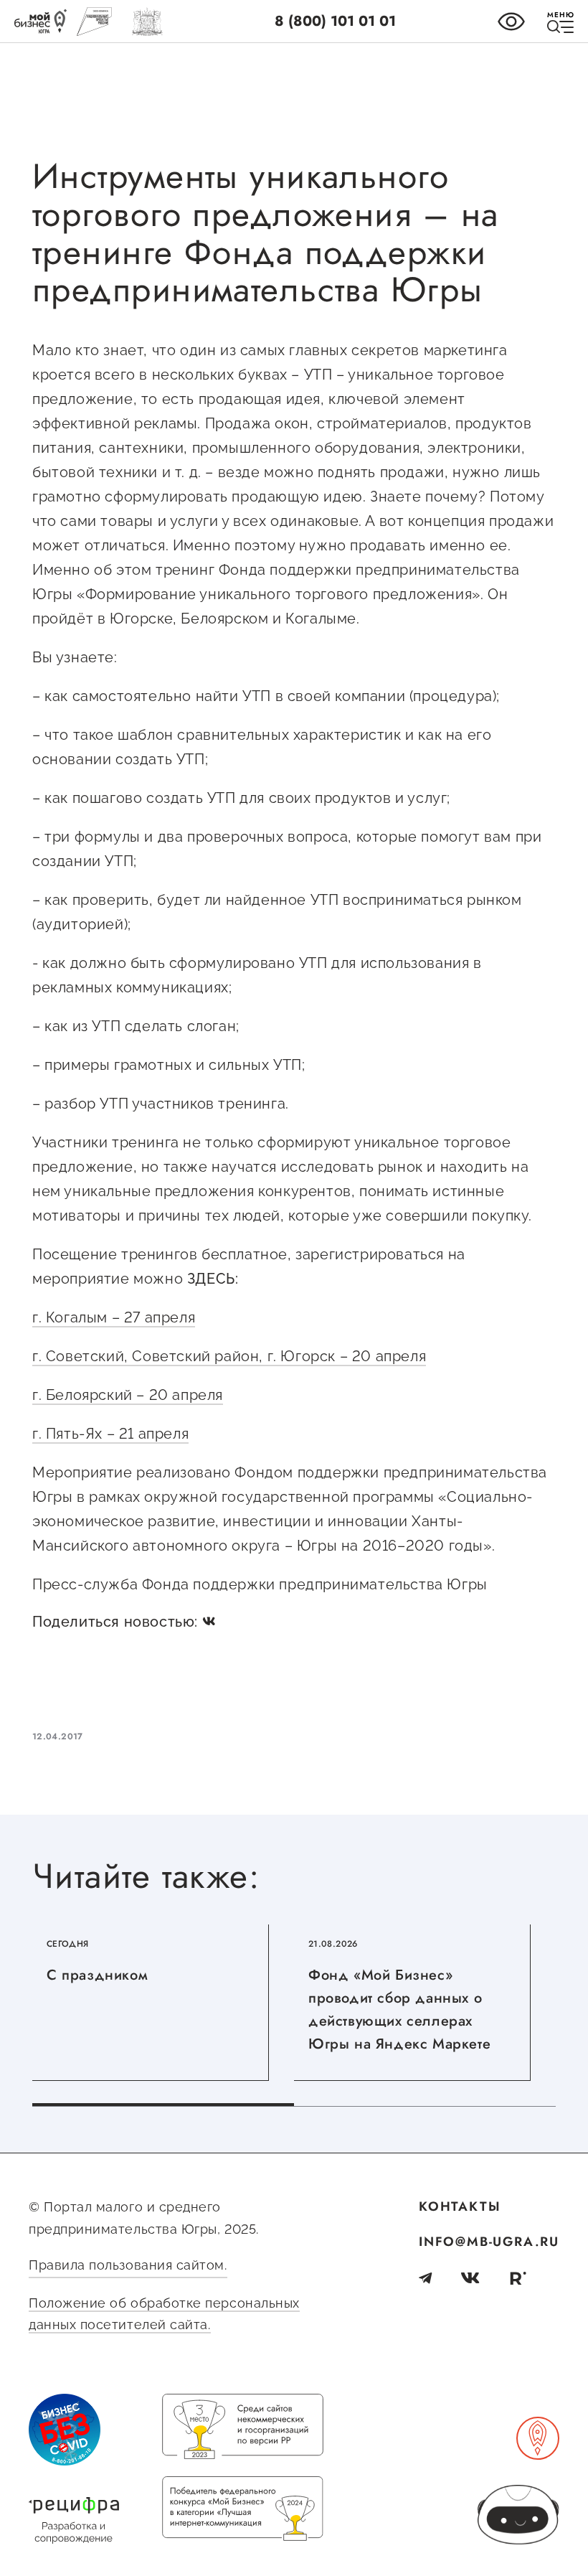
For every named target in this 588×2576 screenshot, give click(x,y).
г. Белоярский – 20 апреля (128, 1395)
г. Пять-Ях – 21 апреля (110, 1434)
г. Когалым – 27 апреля (114, 1317)
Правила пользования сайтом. (128, 2265)
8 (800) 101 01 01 (335, 21)
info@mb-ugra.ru (489, 2242)
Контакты (460, 2206)
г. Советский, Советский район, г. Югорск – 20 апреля (229, 1356)
